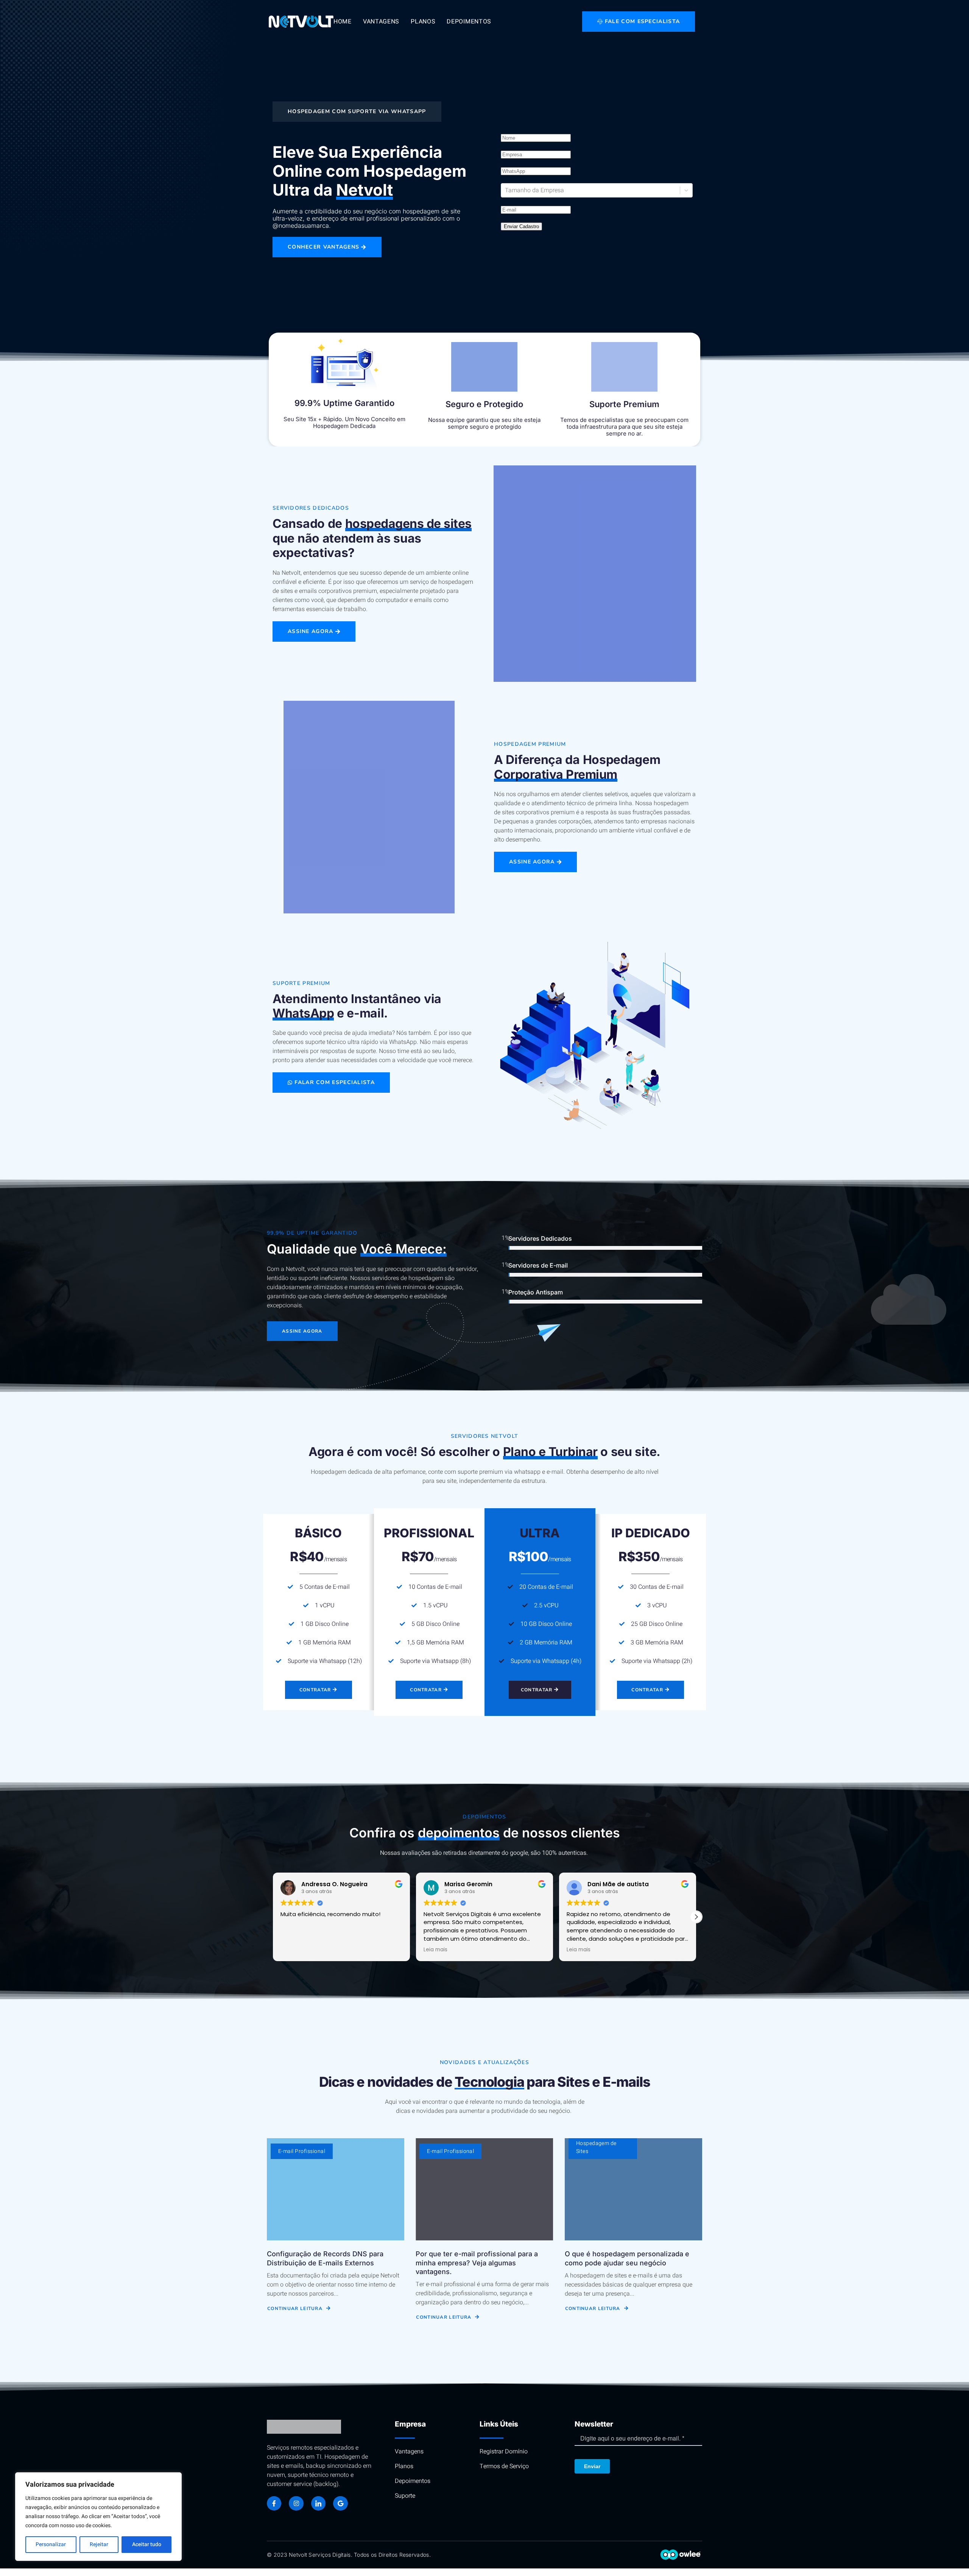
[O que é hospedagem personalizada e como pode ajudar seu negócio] (633, 2189)
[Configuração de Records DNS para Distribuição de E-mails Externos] (336, 2189)
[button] (696, 1917)
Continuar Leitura (295, 2308)
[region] (98, 2517)
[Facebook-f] (274, 2503)
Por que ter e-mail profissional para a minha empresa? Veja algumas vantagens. (477, 2263)
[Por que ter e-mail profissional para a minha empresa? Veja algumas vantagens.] (484, 2189)
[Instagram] (296, 2503)
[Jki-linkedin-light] (318, 2503)
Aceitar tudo (147, 2544)
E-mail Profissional (302, 2151)
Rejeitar (99, 2544)
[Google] (340, 2503)
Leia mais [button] (292, 1950)
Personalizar (51, 2544)
